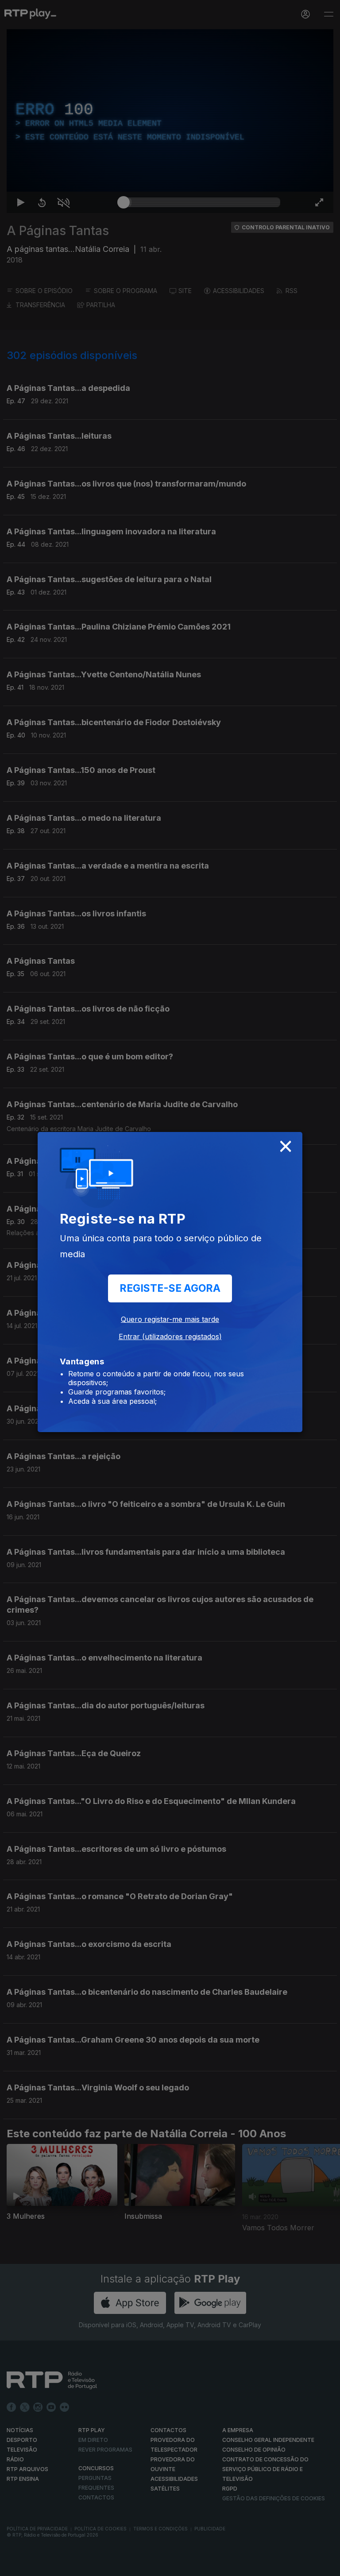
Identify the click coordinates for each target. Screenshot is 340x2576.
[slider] (202, 2565)
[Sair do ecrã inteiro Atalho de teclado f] (326, 2565)
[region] (170, 1288)
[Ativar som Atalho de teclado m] (57, 2565)
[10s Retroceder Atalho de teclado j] (35, 2565)
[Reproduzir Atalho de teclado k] (14, 2565)
